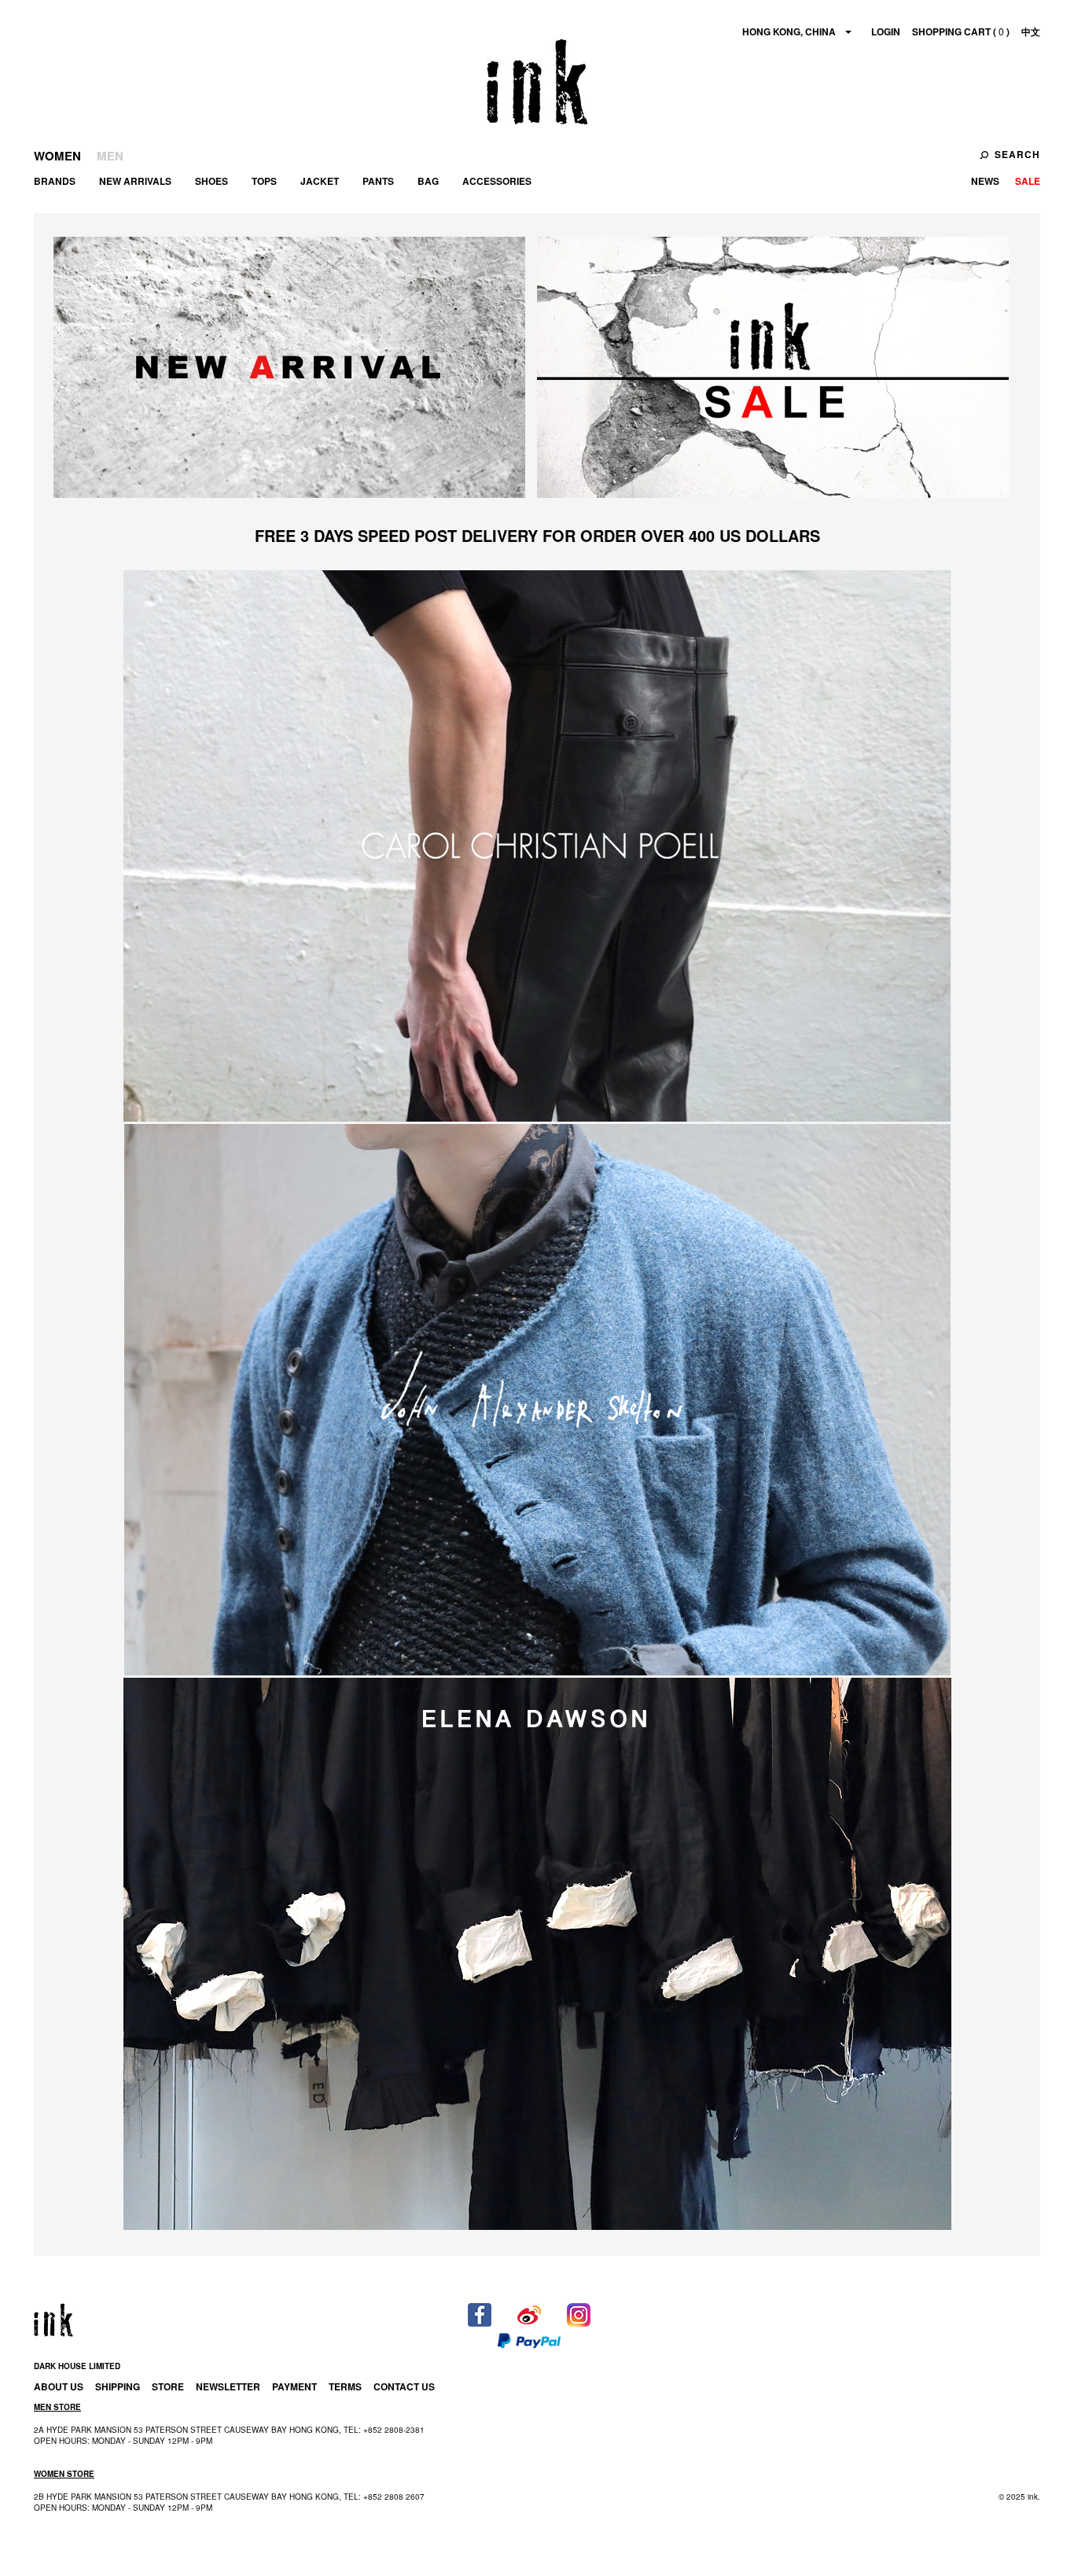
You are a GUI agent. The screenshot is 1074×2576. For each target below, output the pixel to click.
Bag (428, 181)
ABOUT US (59, 2386)
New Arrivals (135, 181)
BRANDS (55, 181)
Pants (378, 181)
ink (537, 82)
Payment (294, 2386)
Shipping (118, 2386)
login (886, 31)
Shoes (211, 181)
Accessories (497, 181)
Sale (1028, 181)
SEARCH (1017, 154)
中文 (1031, 31)
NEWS (985, 181)
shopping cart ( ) (961, 31)
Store (168, 2386)
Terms (345, 2386)
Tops (264, 181)
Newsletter (228, 2386)
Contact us (404, 2386)
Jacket (320, 181)
